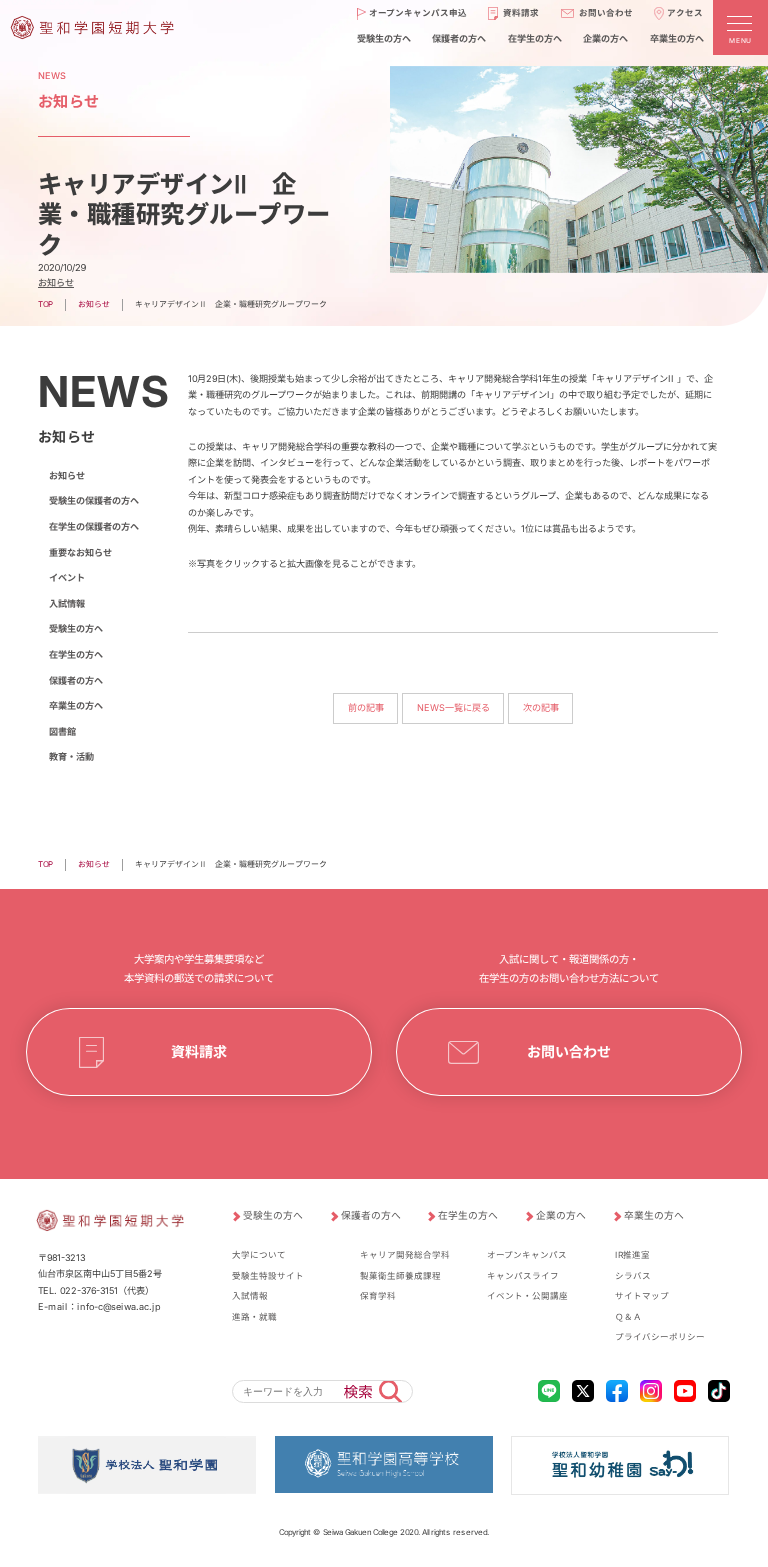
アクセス (685, 13)
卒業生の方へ (676, 38)
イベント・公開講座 (527, 1296)
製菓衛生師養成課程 (400, 1276)
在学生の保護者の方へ (94, 526)
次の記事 (541, 708)
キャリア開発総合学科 (405, 1255)
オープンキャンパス (527, 1255)
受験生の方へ (384, 38)
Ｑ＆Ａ (628, 1317)
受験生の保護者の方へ (94, 500)
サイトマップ (642, 1296)
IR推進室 (632, 1255)
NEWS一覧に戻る (453, 708)
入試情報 (67, 603)
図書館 (62, 731)
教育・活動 (71, 756)
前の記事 (365, 708)
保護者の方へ (459, 38)
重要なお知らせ (80, 552)
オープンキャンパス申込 (418, 13)
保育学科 (378, 1296)
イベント (67, 577)
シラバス (633, 1276)
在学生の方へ (535, 38)
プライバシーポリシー (660, 1337)
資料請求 (521, 13)
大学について (259, 1255)
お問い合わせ (606, 13)
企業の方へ (605, 38)
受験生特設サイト (268, 1276)
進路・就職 (254, 1317)
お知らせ (56, 282)
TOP (45, 304)
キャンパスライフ (523, 1276)
